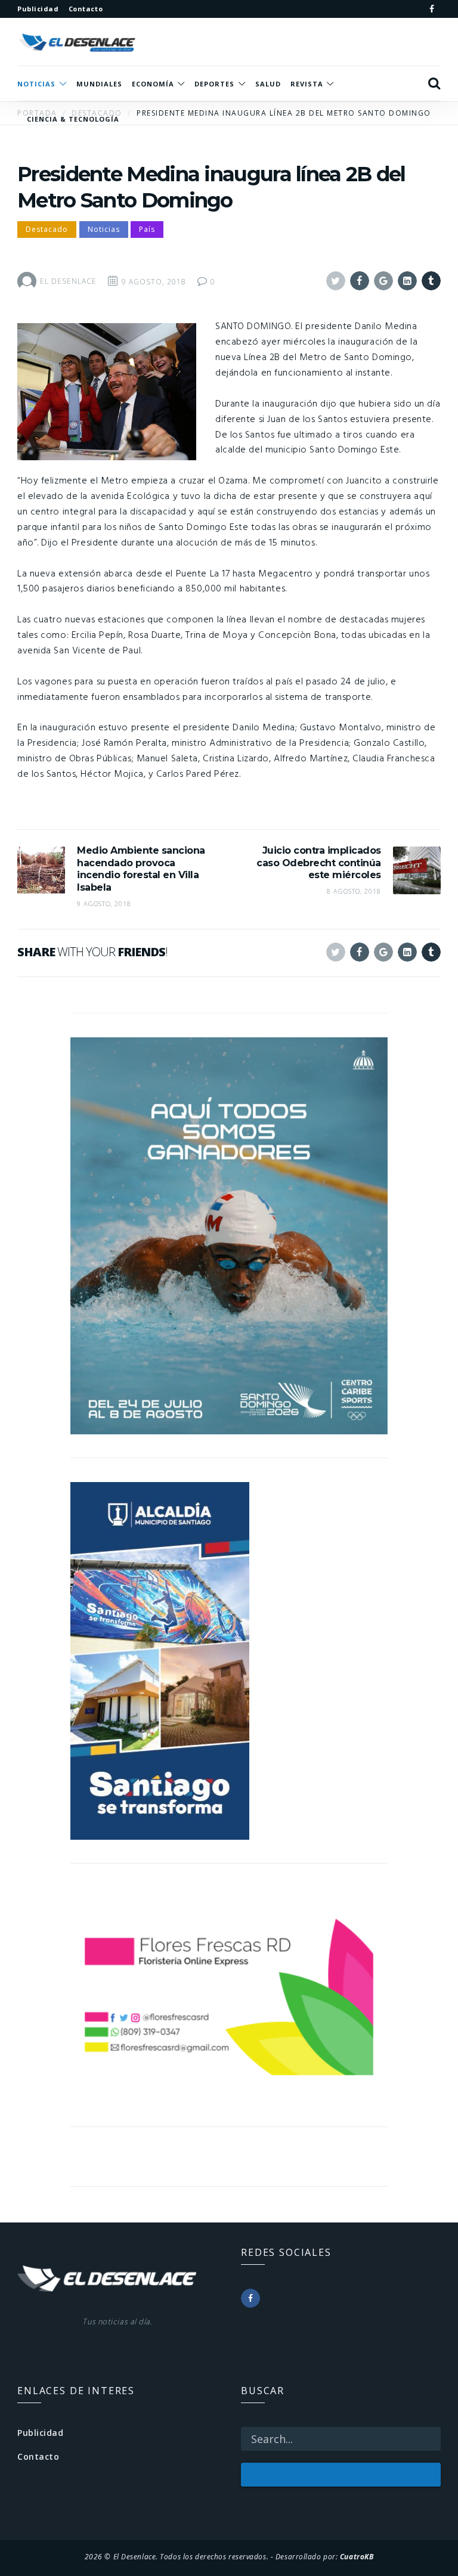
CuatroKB (357, 2556)
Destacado (47, 229)
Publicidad (41, 2433)
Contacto (38, 2456)
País (147, 229)
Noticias (104, 229)
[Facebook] (432, 9)
